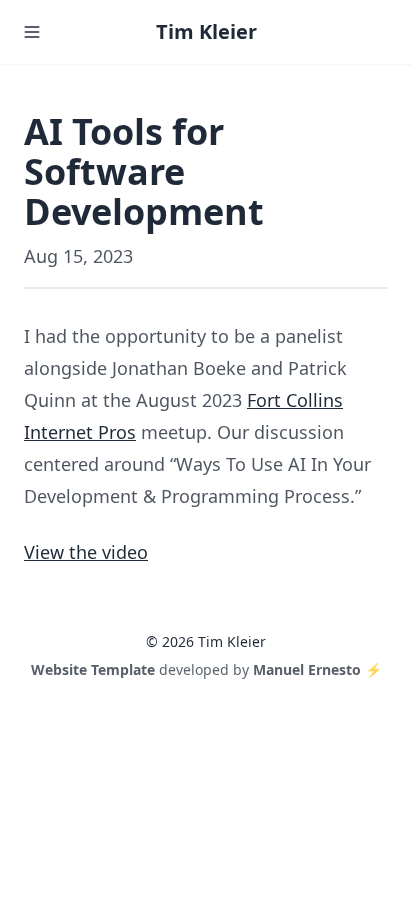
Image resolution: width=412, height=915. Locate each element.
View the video (86, 552)
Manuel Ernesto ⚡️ (317, 669)
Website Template (93, 669)
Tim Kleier (206, 31)
